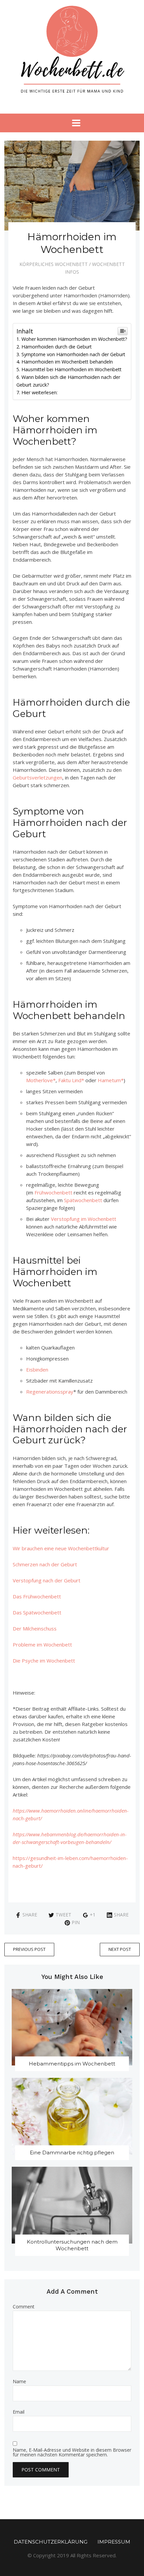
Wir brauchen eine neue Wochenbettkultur (61, 1548)
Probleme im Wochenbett (42, 1644)
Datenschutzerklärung (51, 2542)
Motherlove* (41, 1080)
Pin (76, 1922)
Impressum (114, 2542)
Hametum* (111, 1080)
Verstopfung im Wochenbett (84, 1219)
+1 (93, 1915)
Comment (24, 2307)
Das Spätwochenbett (37, 1612)
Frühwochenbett (53, 1192)
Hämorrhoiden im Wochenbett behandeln (67, 362)
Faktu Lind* (71, 1080)
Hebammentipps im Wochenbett (72, 2064)
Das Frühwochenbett (37, 1596)
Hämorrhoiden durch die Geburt (57, 347)
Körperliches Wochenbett (54, 264)
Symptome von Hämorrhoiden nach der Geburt (73, 354)
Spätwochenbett (83, 1200)
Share (30, 1915)
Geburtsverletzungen (38, 777)
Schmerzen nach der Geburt (45, 1564)
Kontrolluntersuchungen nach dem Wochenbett (72, 2245)
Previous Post (29, 1949)
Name (19, 2382)
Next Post (120, 1949)
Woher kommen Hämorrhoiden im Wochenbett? (74, 339)
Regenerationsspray (50, 1392)
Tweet (63, 1915)
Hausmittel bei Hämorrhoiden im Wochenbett (71, 369)
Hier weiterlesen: (40, 392)
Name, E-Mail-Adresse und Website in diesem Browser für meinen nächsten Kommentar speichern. (72, 2452)
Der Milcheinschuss (35, 1628)
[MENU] (72, 123)
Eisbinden (37, 1370)
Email (19, 2412)
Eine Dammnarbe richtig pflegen (72, 2153)
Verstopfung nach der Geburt (47, 1580)
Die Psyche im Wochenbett (44, 1661)
